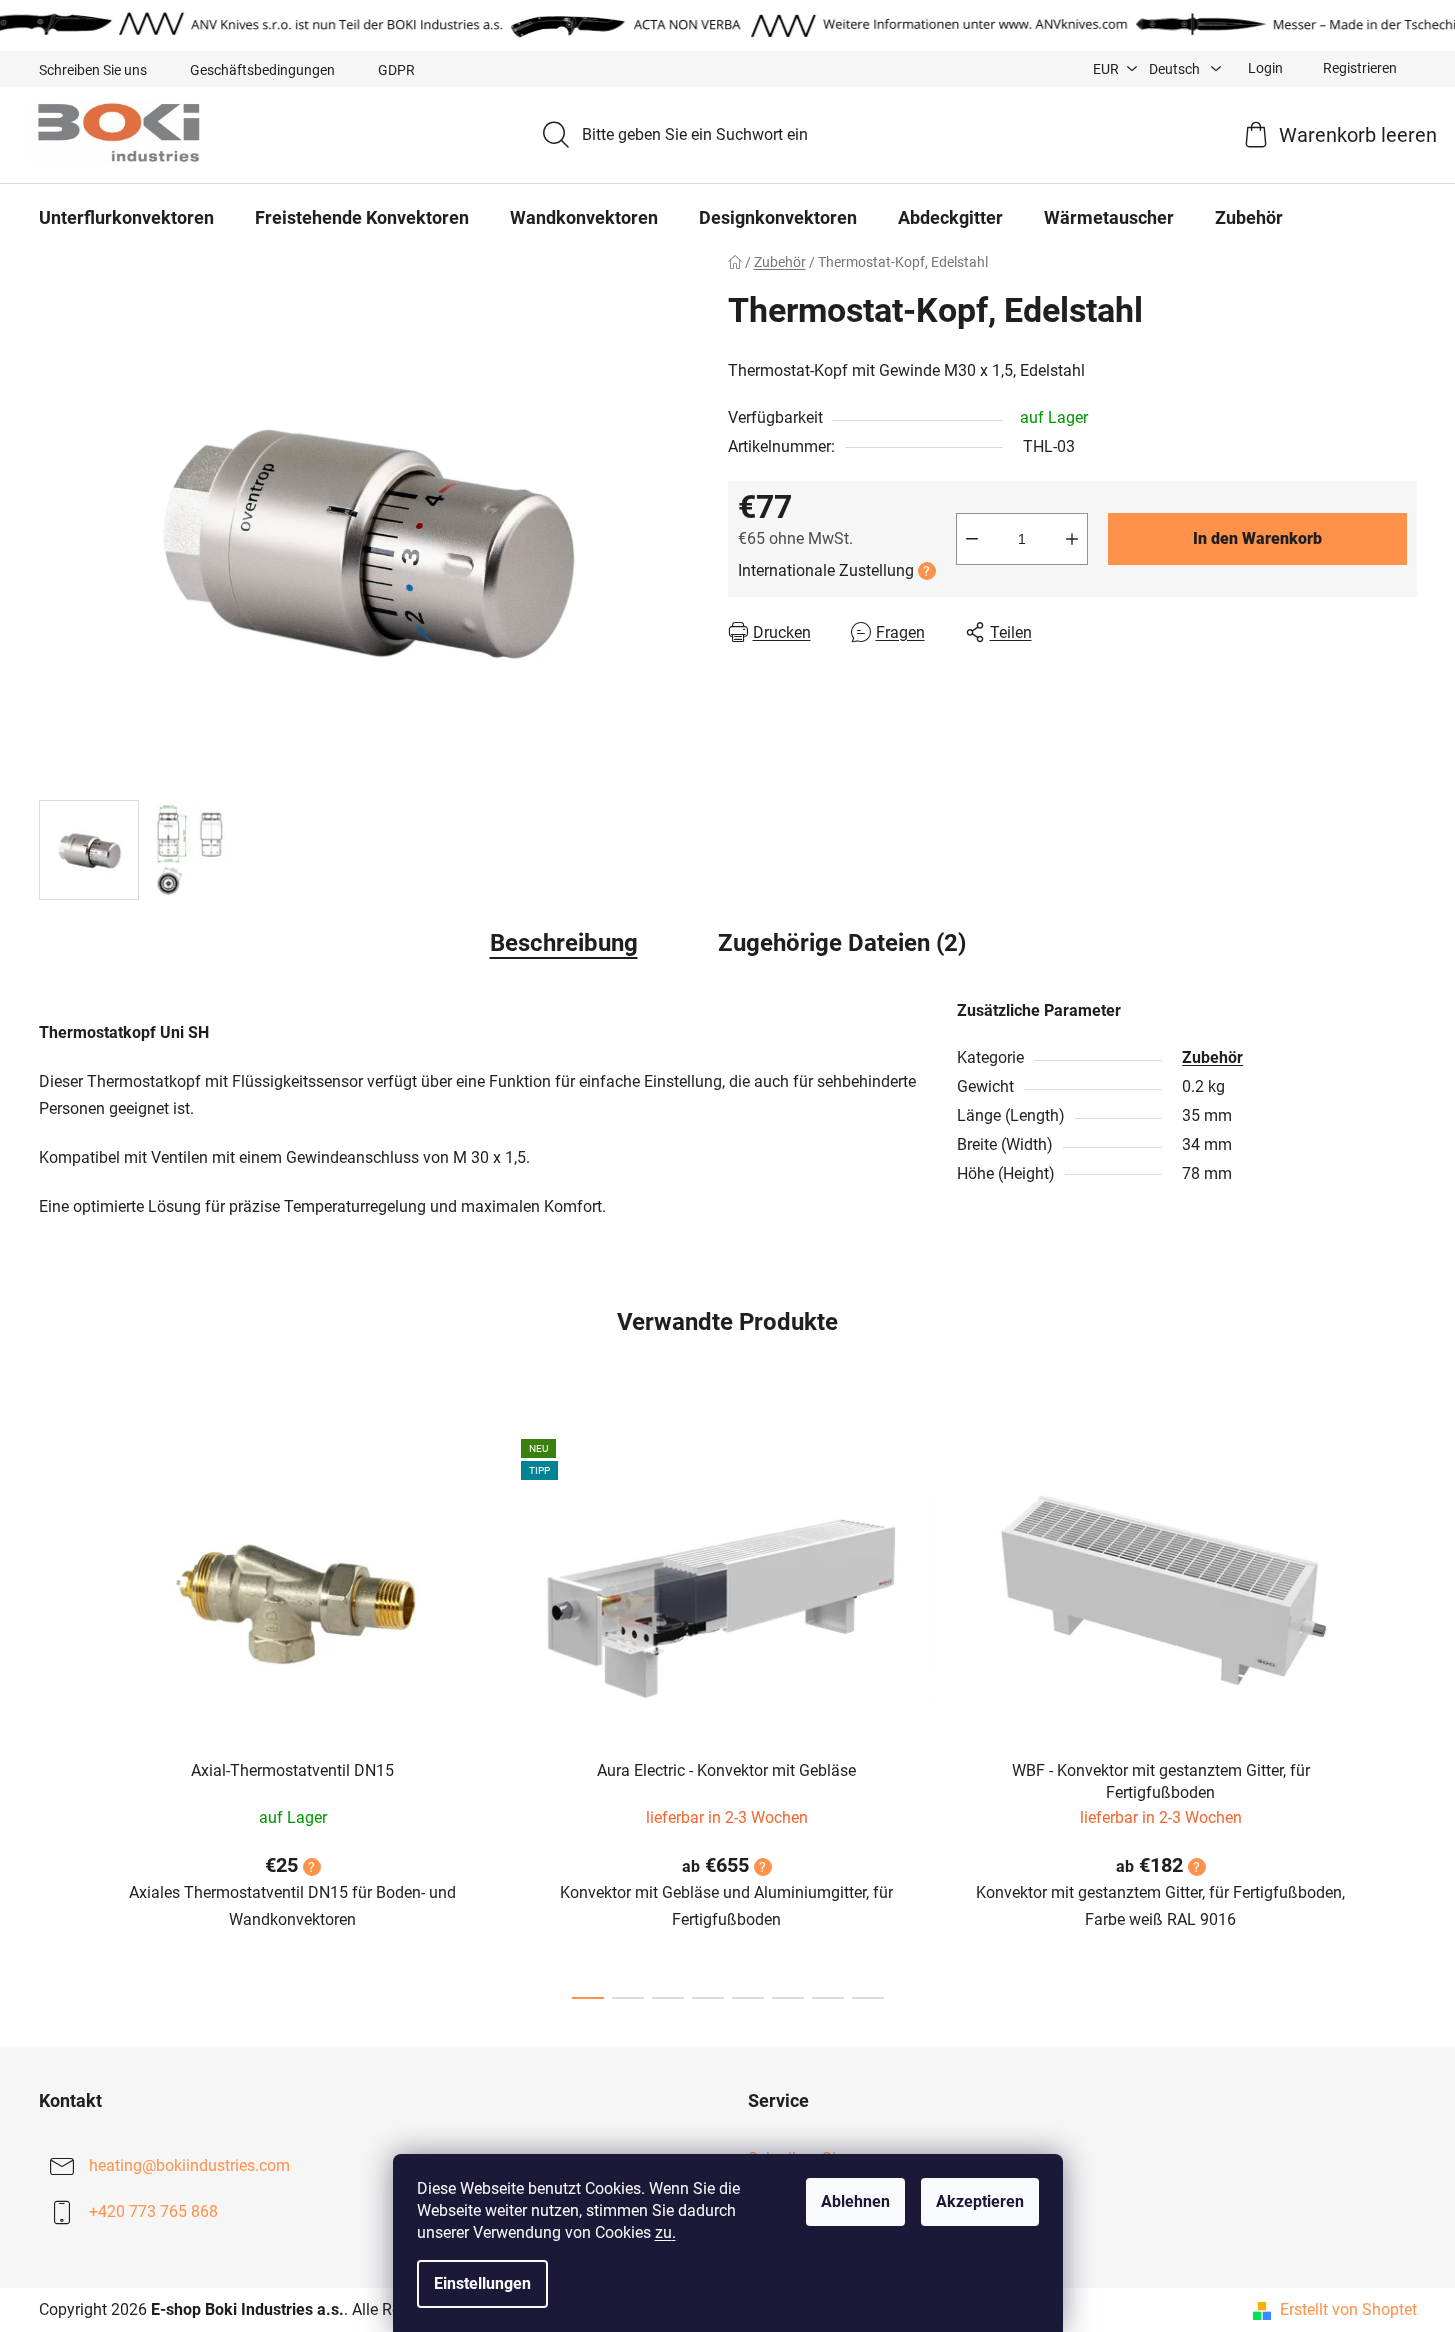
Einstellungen (482, 2283)
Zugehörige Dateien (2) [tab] (842, 943)
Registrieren (1360, 68)
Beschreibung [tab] (564, 943)
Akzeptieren (980, 2201)
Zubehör (1212, 1057)
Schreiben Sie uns (93, 70)
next (1401, 1713)
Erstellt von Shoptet (1348, 2309)
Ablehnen (855, 2201)
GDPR (396, 70)
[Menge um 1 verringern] (972, 539)
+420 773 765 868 (153, 2211)
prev (55, 1713)
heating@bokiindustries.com (189, 2165)
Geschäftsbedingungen (262, 70)
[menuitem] (126, 218)
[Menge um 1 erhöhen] (1072, 539)
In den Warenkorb (1257, 538)
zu (665, 2232)
